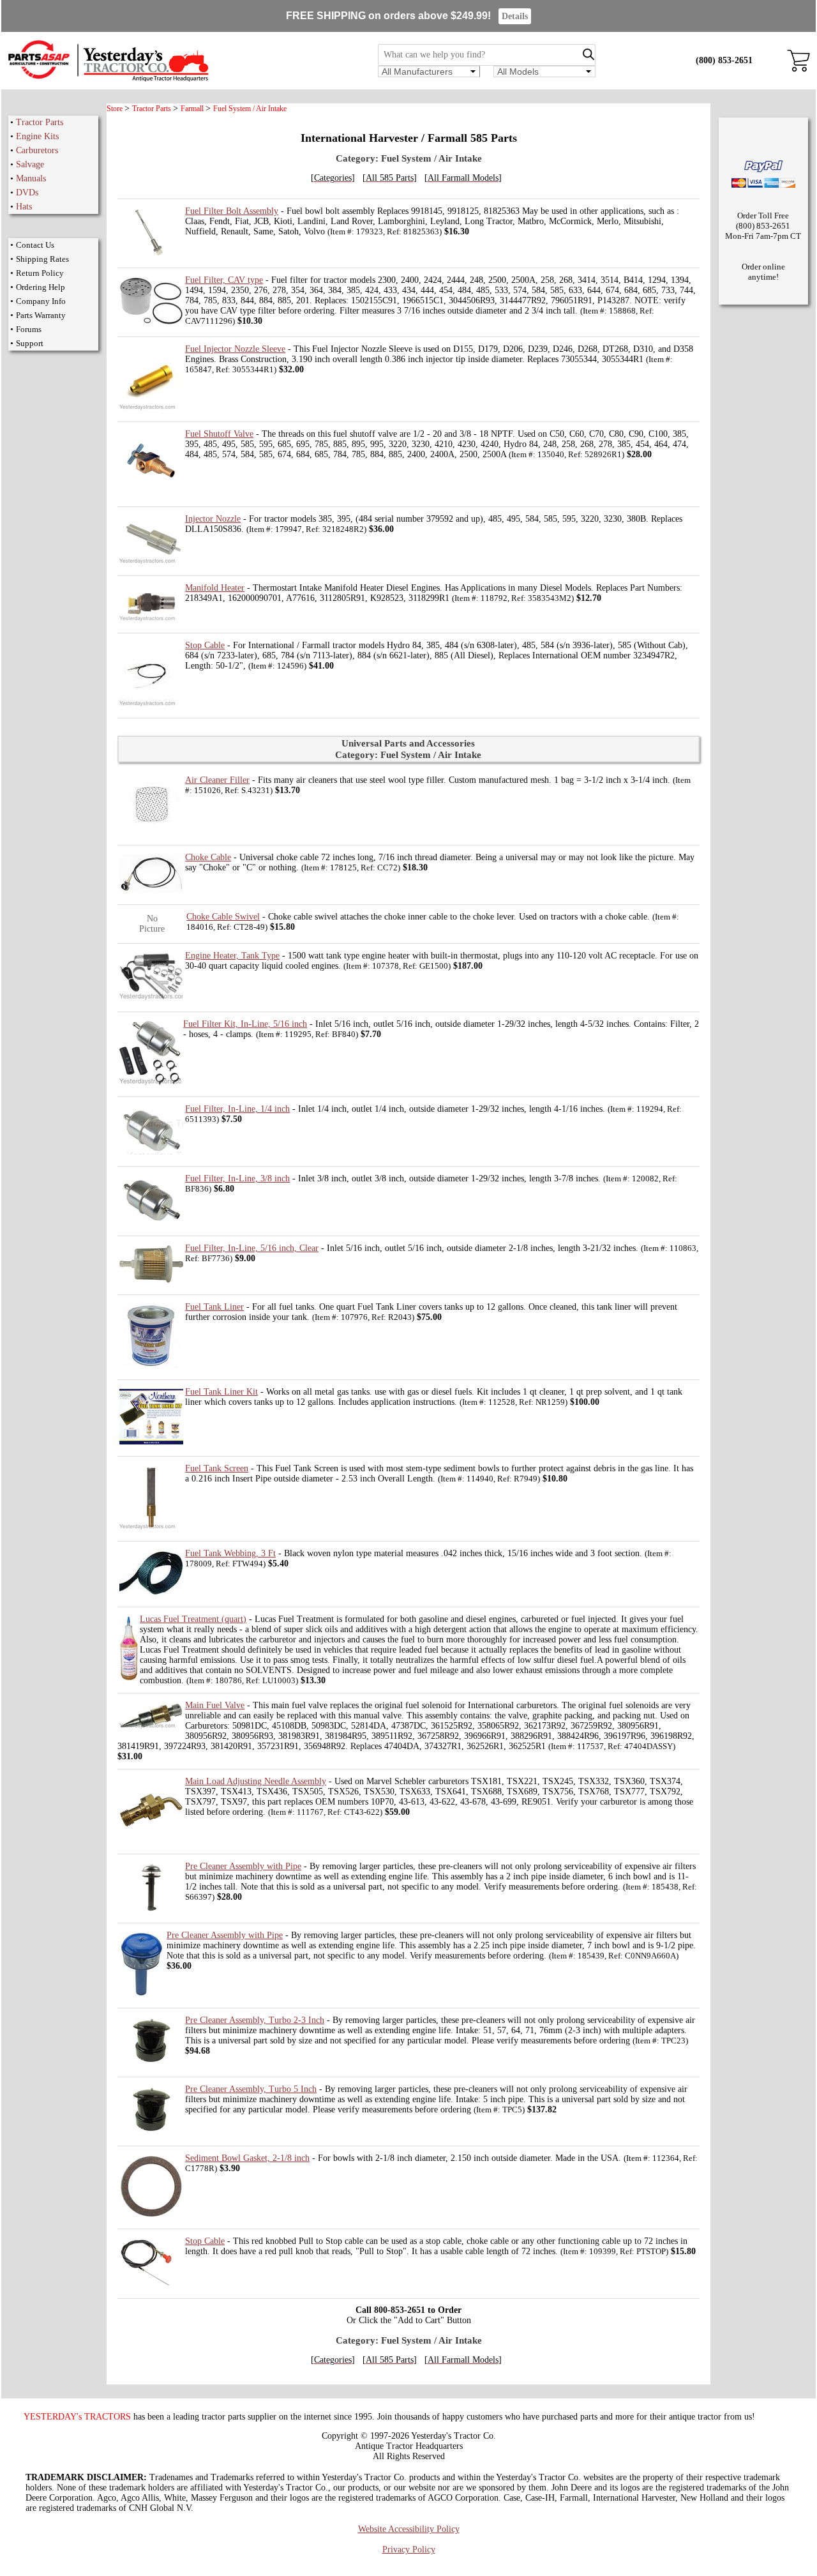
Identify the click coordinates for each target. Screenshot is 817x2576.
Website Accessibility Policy (409, 2529)
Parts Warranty (41, 315)
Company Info (41, 301)
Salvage (30, 164)
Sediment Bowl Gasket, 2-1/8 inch (247, 2158)
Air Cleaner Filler (217, 780)
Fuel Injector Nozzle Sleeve (235, 349)
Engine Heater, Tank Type (232, 956)
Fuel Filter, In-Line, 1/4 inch (237, 1109)
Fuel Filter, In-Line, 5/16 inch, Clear (252, 1248)
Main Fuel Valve (215, 1705)
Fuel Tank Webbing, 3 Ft (230, 1553)
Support (30, 343)
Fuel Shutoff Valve (219, 434)
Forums (29, 329)
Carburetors (37, 150)
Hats (24, 207)
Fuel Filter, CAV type (224, 280)
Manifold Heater (215, 588)
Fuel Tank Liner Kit (221, 1392)
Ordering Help (41, 287)
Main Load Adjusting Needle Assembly (256, 1781)
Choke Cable (208, 857)
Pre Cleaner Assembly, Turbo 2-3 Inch (255, 2020)
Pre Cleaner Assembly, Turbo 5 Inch (251, 2089)
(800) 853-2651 (724, 60)
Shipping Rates (42, 259)
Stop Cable (205, 645)
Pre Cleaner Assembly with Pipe (243, 1866)
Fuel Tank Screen (217, 1468)
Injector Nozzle (213, 519)
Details (515, 16)
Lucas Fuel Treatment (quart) (193, 1619)
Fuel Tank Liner (214, 1307)
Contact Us (35, 245)
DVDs (27, 193)
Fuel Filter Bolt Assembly (232, 211)
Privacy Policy (409, 2549)
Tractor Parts (40, 122)
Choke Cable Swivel (223, 917)
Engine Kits (37, 136)
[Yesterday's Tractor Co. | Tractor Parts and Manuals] (108, 80)
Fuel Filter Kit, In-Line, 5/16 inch (245, 1024)
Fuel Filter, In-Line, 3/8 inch (237, 1178)
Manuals (31, 178)
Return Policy (40, 273)
